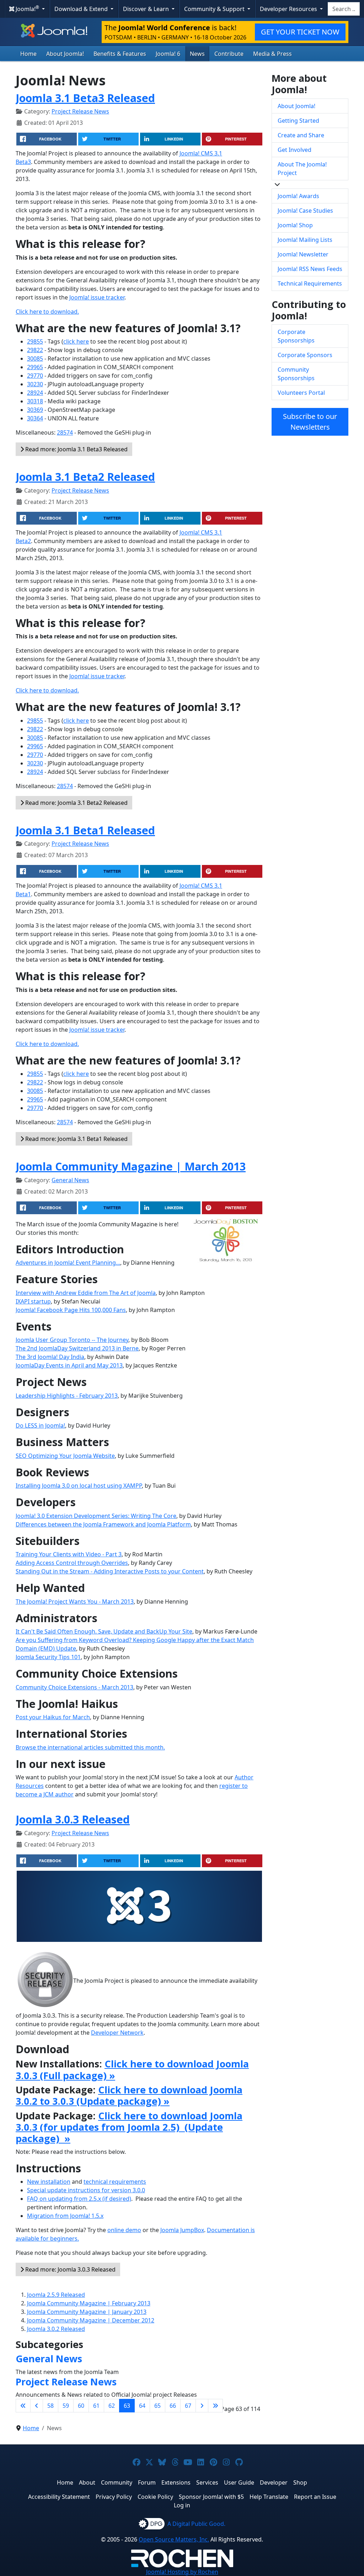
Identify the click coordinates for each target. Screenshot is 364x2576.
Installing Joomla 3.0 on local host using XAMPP (79, 1486)
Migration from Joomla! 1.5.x (65, 2216)
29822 (35, 350)
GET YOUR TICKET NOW (300, 32)
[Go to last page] (215, 2406)
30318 (35, 401)
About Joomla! (65, 54)
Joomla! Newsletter (303, 254)
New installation (49, 2182)
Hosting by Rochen (182, 2572)
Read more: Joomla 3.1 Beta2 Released (76, 803)
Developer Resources (289, 9)
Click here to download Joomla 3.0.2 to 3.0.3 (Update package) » (129, 2095)
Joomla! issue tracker (97, 297)
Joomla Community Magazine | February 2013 (89, 2303)
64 (142, 2406)
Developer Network (117, 2033)
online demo (124, 2230)
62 (112, 2406)
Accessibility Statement (59, 2497)
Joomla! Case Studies (305, 211)
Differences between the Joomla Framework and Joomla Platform (103, 1524)
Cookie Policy (155, 2497)
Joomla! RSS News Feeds (310, 269)
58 (50, 2406)
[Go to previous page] (37, 2406)
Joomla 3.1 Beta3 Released (85, 98)
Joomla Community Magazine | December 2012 (91, 2320)
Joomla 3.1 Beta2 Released (85, 477)
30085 (35, 358)
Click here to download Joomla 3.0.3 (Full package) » (132, 2069)
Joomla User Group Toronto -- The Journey (72, 1340)
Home (28, 54)
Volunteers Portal (301, 393)
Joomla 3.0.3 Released (73, 1819)
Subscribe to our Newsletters (310, 422)
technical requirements (115, 2182)
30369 (35, 410)
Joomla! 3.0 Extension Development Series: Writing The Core (96, 1516)
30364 (35, 418)
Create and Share (301, 135)
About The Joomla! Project (302, 169)
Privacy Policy (114, 2497)
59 (66, 2406)
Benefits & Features (120, 54)
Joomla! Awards (298, 196)
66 (173, 2406)
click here (76, 341)
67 (188, 2406)
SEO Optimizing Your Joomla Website (65, 1456)
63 (127, 2406)
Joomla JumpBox (182, 2230)
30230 (35, 384)
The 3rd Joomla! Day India (50, 1357)
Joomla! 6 (168, 54)
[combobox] (344, 9)
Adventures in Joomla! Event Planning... (68, 1263)
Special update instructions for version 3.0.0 (86, 2190)
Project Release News (80, 111)
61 (96, 2406)
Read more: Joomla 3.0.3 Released (70, 2269)
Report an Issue (315, 2497)
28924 (35, 393)
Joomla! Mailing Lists (305, 240)
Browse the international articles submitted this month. (90, 1747)
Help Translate (269, 2497)
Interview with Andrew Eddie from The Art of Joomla (86, 1293)
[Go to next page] (202, 2406)
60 (81, 2406)
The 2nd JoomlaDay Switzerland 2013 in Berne (77, 1348)
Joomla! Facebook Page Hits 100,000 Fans (71, 1310)
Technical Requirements (310, 283)
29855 (35, 341)
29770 (35, 376)
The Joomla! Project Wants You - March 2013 (75, 1602)
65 (157, 2406)
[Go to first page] (23, 2406)
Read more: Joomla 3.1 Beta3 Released (76, 449)
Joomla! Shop (295, 225)
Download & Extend (82, 9)
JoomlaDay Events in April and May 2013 (69, 1365)
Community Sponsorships (296, 374)
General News (70, 1180)
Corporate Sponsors (305, 355)
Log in (182, 2505)
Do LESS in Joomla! (40, 1425)
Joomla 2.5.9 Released (56, 2295)
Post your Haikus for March (53, 1717)
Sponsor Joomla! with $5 (211, 2497)
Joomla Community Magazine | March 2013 (131, 1166)
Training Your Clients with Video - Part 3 (69, 1554)
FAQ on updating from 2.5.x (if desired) (79, 2199)
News (197, 54)
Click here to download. (47, 312)
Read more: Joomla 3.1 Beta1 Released (76, 1139)
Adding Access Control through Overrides (72, 1563)
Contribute (229, 54)
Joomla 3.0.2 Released (56, 2329)
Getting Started (298, 121)
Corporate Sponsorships (296, 336)
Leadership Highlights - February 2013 (67, 1396)
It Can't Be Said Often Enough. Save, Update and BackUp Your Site (104, 1631)
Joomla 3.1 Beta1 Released (85, 830)
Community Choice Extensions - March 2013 (74, 1687)
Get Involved (295, 150)
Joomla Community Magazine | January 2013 (87, 2312)
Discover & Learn (147, 9)
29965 (35, 367)
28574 (65, 432)
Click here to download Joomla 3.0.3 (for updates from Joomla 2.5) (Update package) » (129, 2127)
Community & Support (215, 9)
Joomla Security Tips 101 (48, 1657)
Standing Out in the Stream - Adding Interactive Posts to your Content (110, 1571)
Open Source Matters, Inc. (174, 2539)
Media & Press (272, 54)
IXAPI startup (33, 1301)
